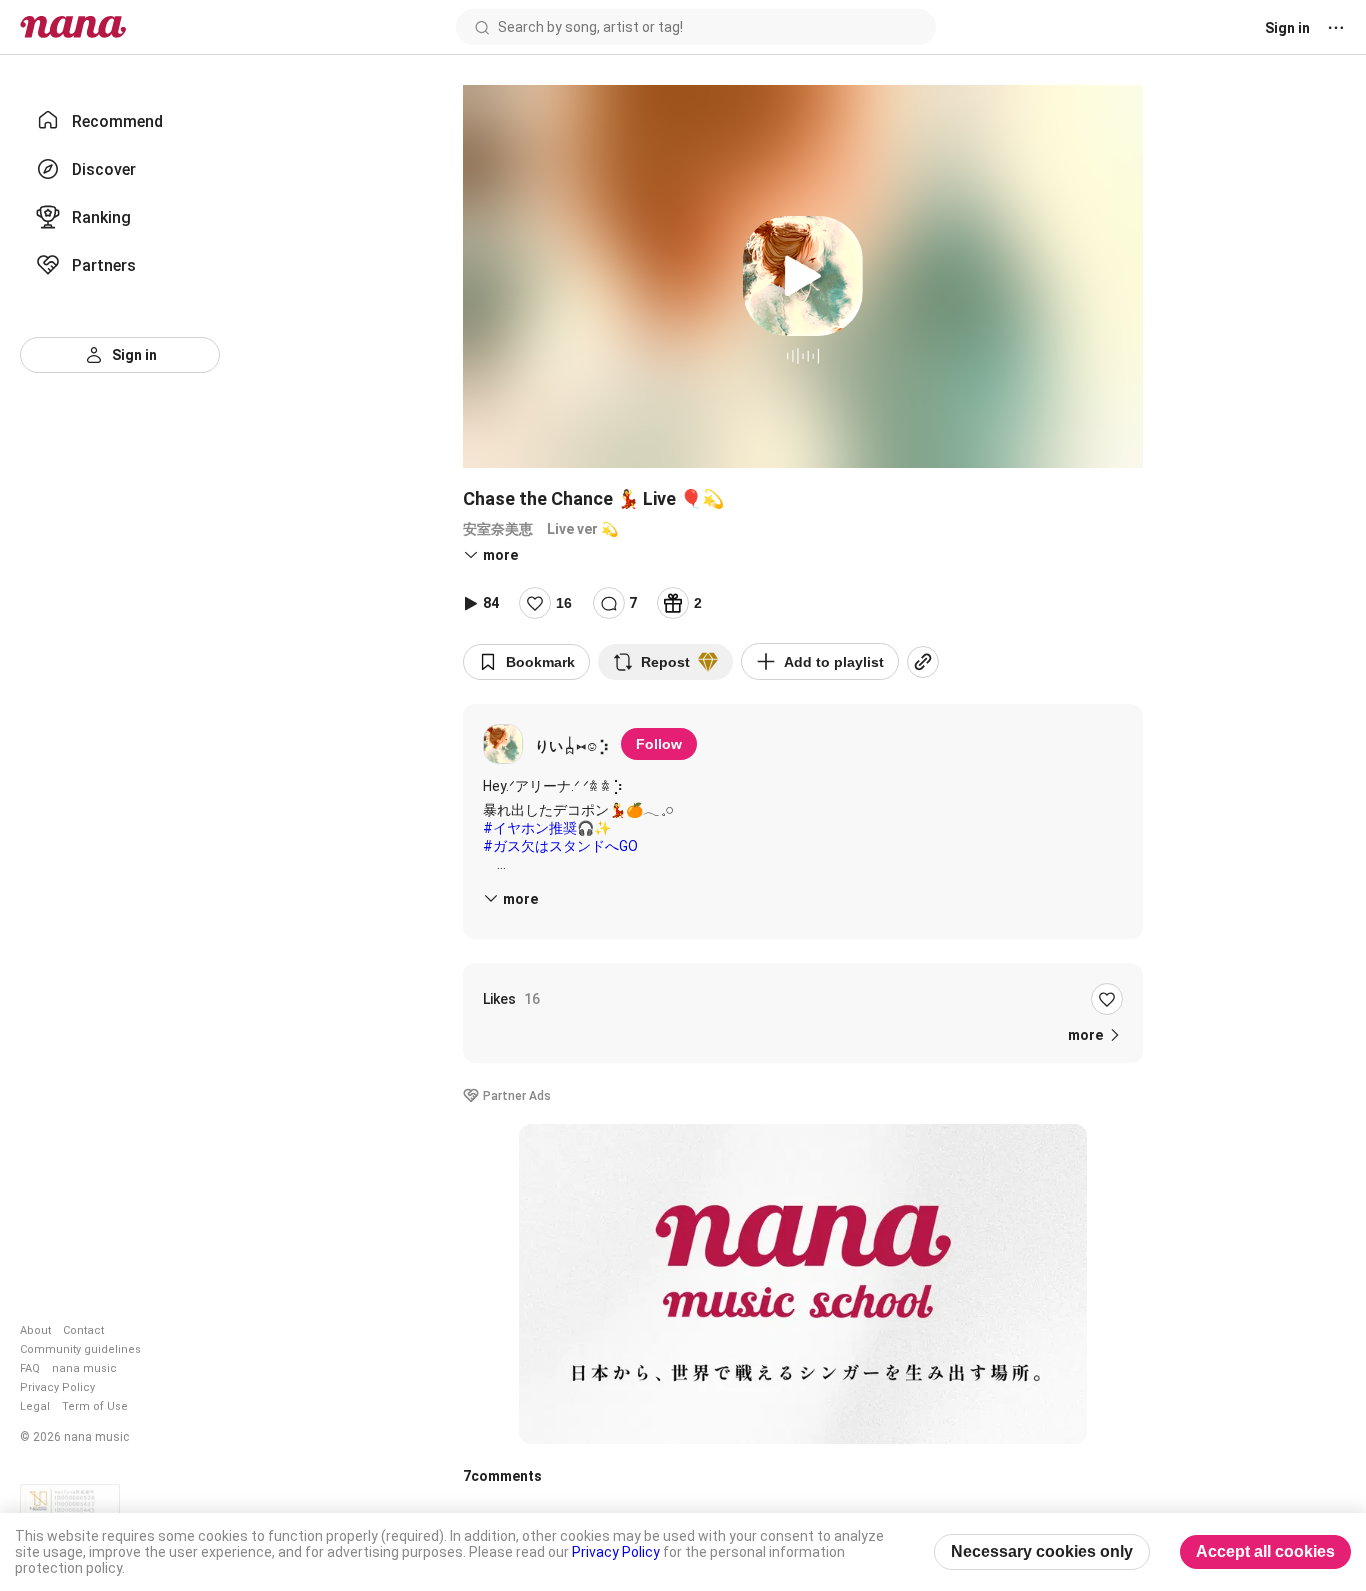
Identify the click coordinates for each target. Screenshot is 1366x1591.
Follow (659, 744)
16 (564, 603)
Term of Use (95, 1406)
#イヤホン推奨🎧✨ (547, 828)
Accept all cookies (1265, 1551)
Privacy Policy (57, 1387)
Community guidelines (80, 1349)
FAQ (30, 1368)
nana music (84, 1368)
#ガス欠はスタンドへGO (560, 846)
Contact (83, 1330)
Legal (35, 1406)
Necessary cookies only (1042, 1551)
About (35, 1330)
